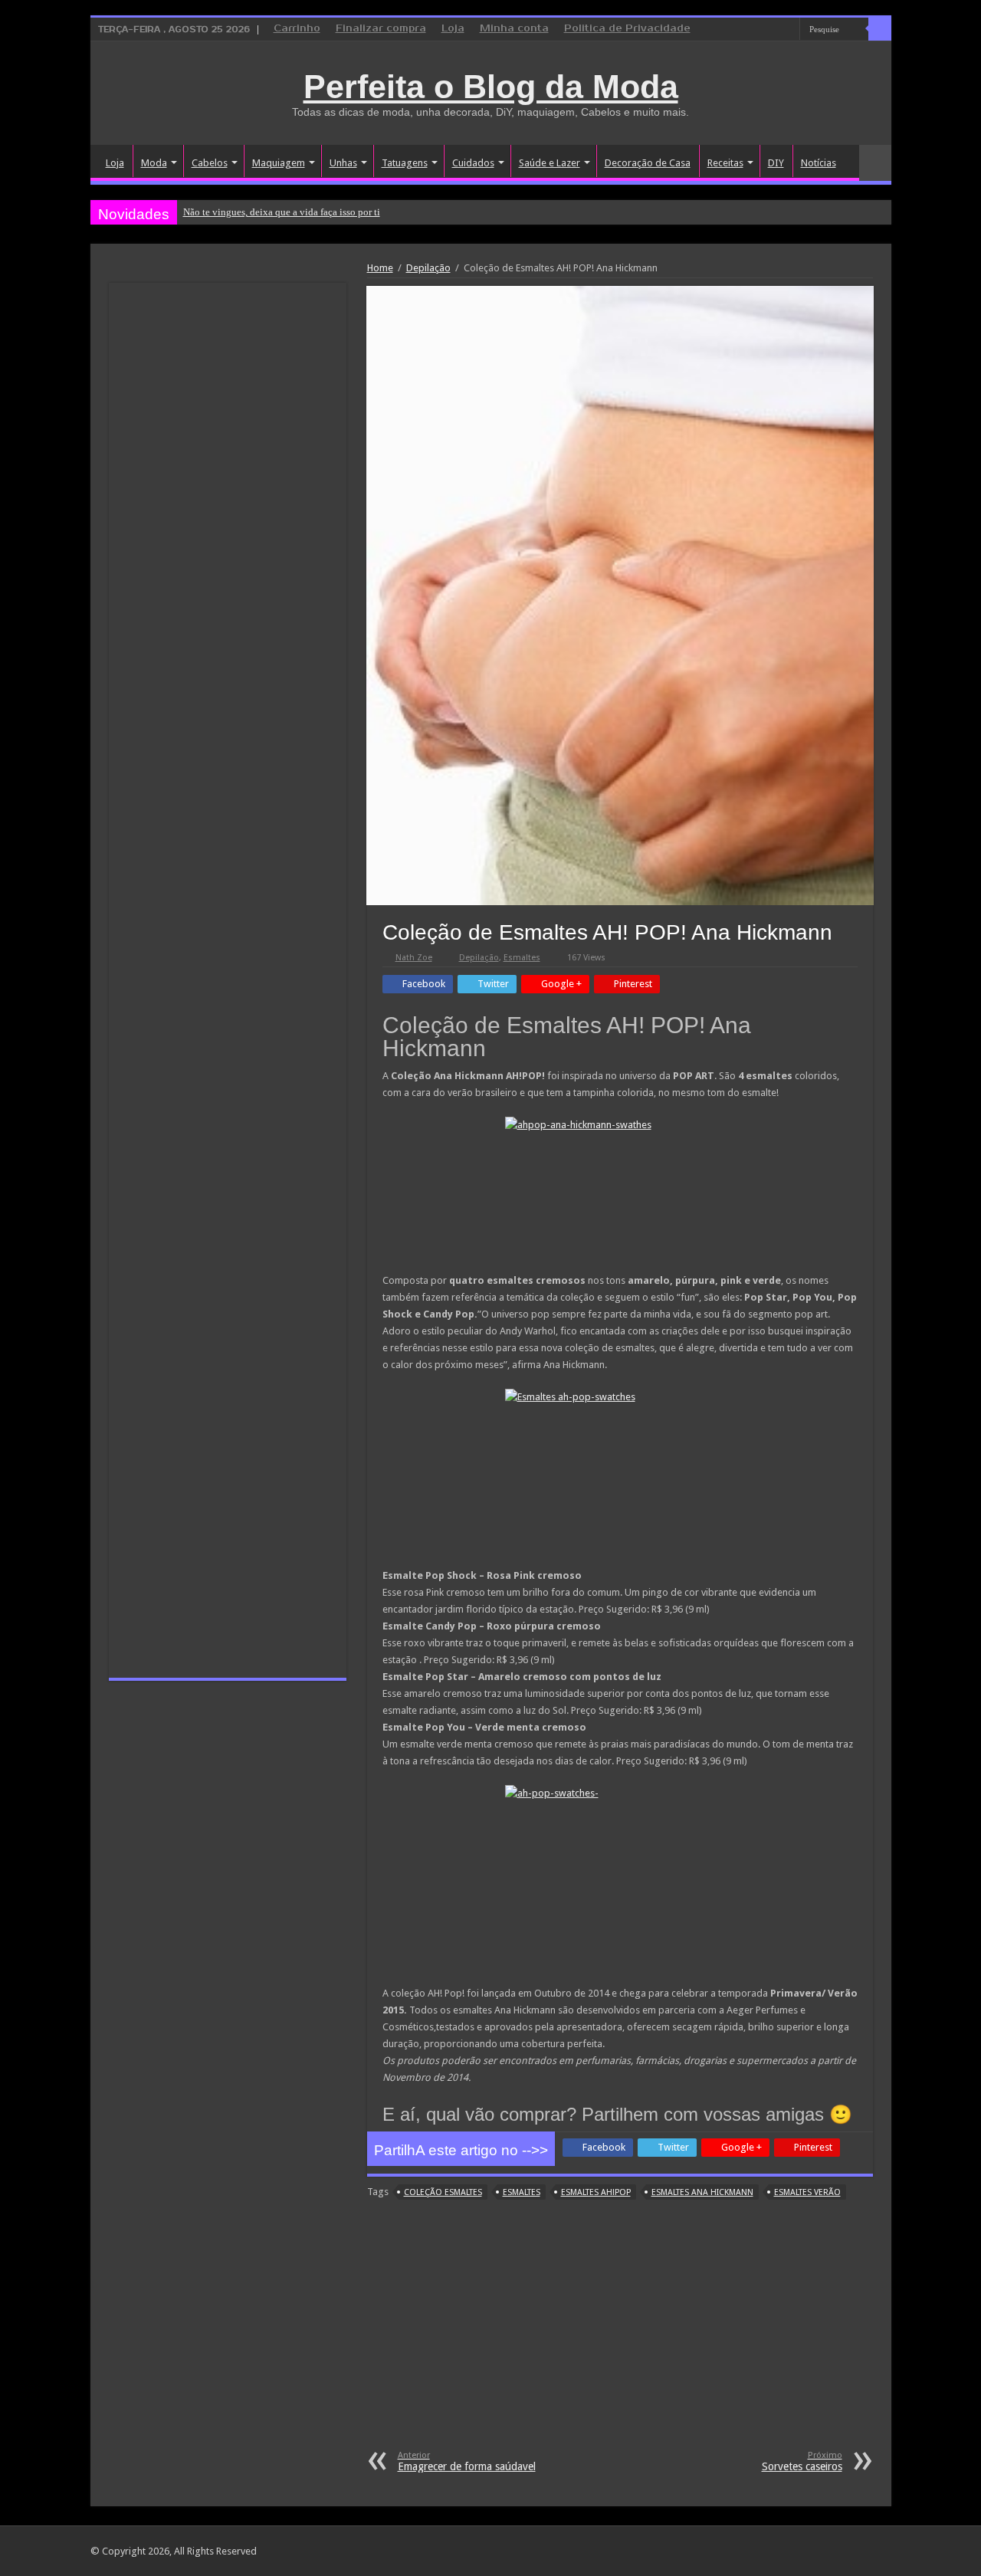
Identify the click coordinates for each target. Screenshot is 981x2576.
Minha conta (514, 29)
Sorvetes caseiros (802, 2461)
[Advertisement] (620, 2335)
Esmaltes (522, 958)
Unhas (343, 163)
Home (380, 268)
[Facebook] (759, 30)
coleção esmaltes (443, 2192)
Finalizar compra (381, 29)
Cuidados (473, 163)
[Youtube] (788, 30)
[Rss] (730, 30)
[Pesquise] (880, 29)
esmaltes (522, 2192)
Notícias (819, 163)
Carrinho (297, 29)
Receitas (725, 163)
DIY (776, 163)
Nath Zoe (414, 958)
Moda (154, 163)
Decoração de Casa (648, 163)
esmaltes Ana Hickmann (702, 2192)
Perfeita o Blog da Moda (491, 87)
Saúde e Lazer (550, 163)
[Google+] (745, 30)
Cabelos (210, 163)
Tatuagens (405, 163)
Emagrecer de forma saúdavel (467, 2461)
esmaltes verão (807, 2192)
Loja (453, 29)
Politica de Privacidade (627, 29)
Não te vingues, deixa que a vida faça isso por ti (282, 212)
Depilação (428, 268)
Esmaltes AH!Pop (596, 2192)
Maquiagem (279, 163)
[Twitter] (774, 30)
